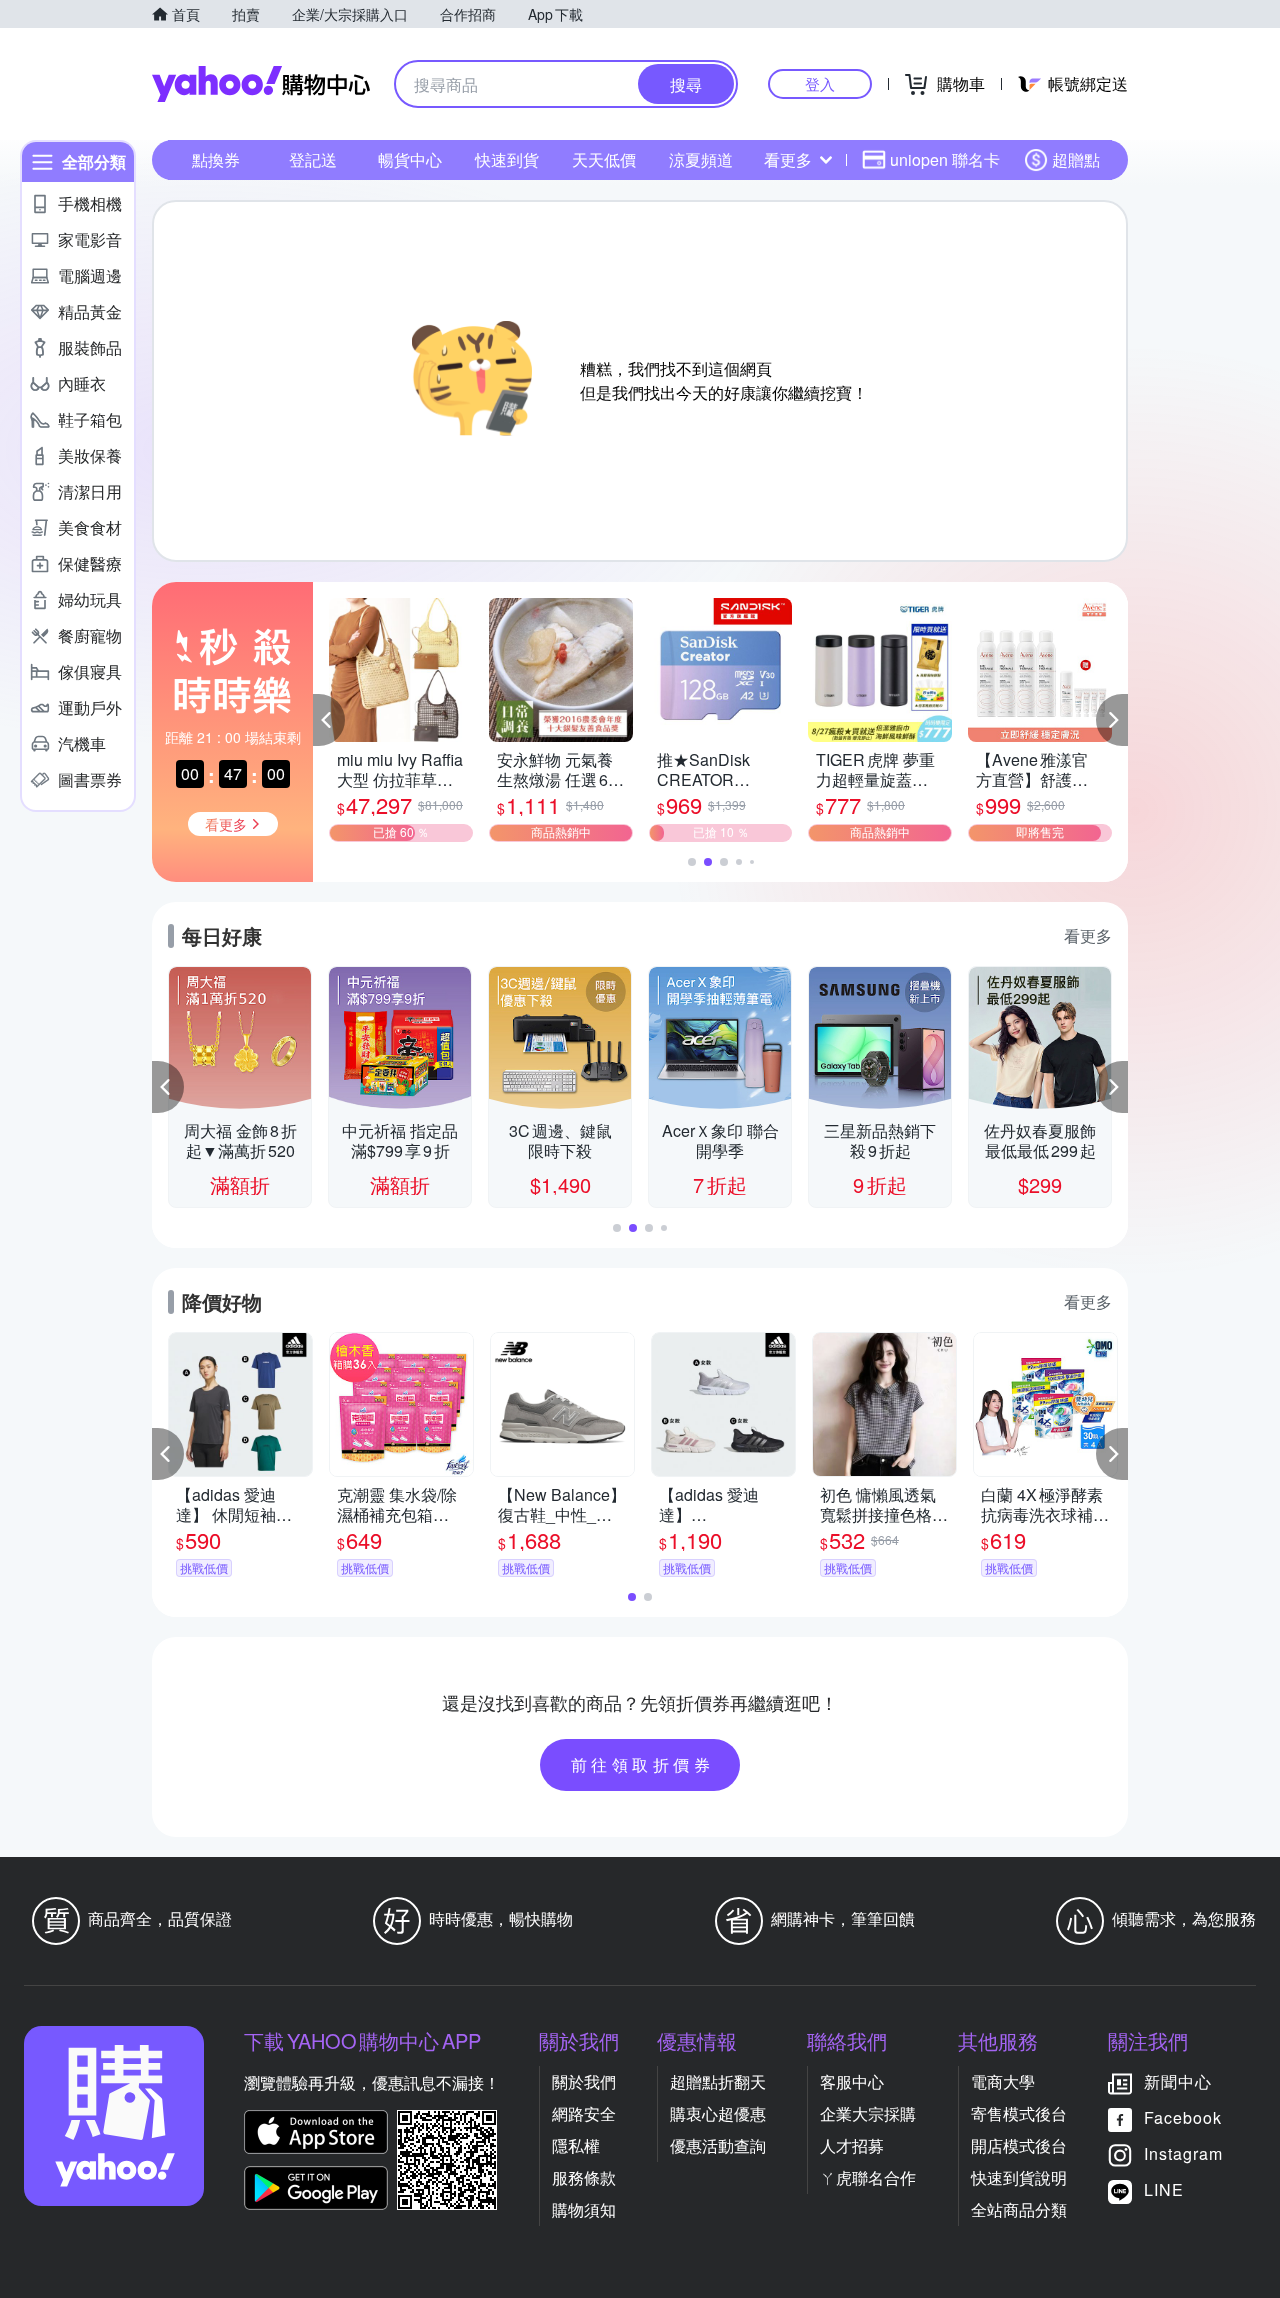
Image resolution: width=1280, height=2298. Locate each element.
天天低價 (604, 159)
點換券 (216, 159)
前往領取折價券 (643, 1764)
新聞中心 (1178, 2081)
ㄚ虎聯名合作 (868, 2177)
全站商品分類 (1019, 2209)
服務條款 (584, 2177)
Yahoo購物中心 (261, 84)
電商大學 (1003, 2081)
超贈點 (1076, 159)
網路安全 (584, 2113)
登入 (820, 83)
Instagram (1183, 2153)
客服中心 (852, 2081)
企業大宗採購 (868, 2113)
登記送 (313, 159)
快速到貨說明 (1019, 2177)
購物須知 (584, 2209)
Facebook (1183, 2117)
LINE (1164, 2189)
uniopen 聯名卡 (945, 159)
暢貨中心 (410, 159)
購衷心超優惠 (718, 2113)
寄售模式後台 (1019, 2113)
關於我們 (584, 2081)
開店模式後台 (1019, 2145)
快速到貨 (507, 159)
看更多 (788, 159)
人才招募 (852, 2145)
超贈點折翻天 (718, 2081)
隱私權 (576, 2145)
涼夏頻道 (701, 159)
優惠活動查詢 (718, 2145)
